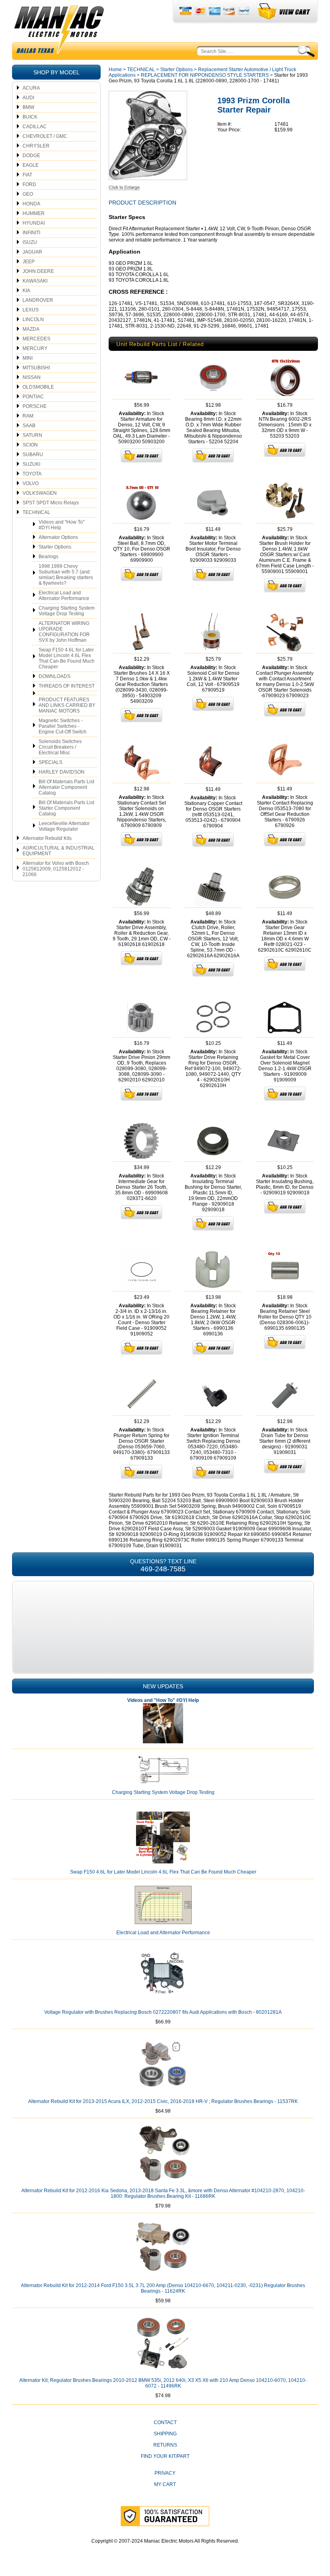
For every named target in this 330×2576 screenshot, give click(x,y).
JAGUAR (32, 252)
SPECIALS (51, 762)
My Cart (165, 2484)
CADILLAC (35, 127)
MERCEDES (36, 339)
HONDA (31, 204)
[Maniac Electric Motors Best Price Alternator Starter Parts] (59, 31)
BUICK (30, 117)
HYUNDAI (34, 223)
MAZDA (31, 329)
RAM (28, 416)
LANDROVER (38, 300)
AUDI (28, 98)
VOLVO (31, 483)
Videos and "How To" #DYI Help (62, 525)
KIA (26, 291)
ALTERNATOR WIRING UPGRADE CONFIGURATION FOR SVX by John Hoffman (64, 632)
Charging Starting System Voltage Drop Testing (67, 611)
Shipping (165, 2434)
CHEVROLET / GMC (45, 136)
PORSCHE (35, 406)
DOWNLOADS (55, 676)
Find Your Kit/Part (165, 2456)
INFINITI (31, 233)
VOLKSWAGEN (40, 493)
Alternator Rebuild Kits (47, 838)
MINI (28, 358)
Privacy (165, 2473)
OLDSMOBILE (38, 387)
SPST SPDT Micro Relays (51, 503)
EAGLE (31, 165)
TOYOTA (32, 474)
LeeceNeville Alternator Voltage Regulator (64, 826)
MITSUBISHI (36, 368)
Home (115, 70)
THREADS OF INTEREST (67, 686)
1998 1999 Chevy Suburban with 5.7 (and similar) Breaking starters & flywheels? (66, 575)
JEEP (29, 262)
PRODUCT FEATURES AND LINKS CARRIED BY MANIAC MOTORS (67, 705)
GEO (28, 194)
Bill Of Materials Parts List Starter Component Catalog (66, 808)
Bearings (48, 557)
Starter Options (55, 547)
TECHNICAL (36, 512)
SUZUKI (31, 464)
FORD (29, 184)
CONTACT (165, 2422)
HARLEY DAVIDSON (62, 772)
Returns (165, 2445)
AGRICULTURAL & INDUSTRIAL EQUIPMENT (59, 851)
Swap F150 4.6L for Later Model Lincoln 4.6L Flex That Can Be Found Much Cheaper (67, 658)
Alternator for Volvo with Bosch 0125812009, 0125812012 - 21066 (56, 869)
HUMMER (34, 213)
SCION (30, 445)
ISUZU (30, 242)
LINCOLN (33, 319)
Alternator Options (58, 537)
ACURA (31, 88)
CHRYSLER (36, 146)
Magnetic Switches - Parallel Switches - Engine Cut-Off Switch (63, 726)
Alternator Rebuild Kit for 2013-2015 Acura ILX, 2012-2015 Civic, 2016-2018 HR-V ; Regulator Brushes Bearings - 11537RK (163, 2101)
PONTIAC (33, 397)
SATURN (32, 435)
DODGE (31, 156)
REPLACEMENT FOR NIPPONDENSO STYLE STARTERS (205, 75)
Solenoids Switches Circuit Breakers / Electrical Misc (60, 747)
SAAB (29, 426)
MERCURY (35, 348)
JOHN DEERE (38, 271)
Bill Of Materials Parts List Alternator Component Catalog (66, 787)
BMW (28, 107)
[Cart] (284, 11)
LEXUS (31, 310)
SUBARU (33, 455)
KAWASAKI (35, 281)
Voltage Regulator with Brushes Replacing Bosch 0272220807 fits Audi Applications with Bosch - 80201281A (163, 2012)
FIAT (27, 175)
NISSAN (32, 377)
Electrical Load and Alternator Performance (64, 596)
